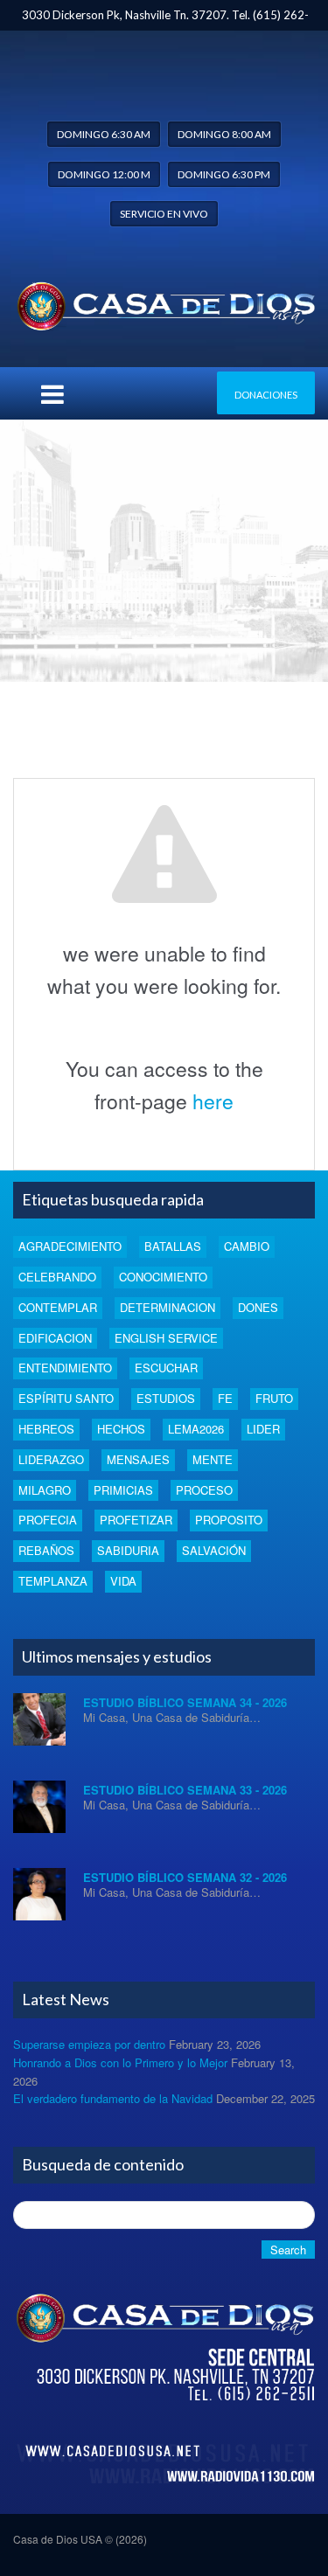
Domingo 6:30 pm (224, 174)
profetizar (136, 1520)
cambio (247, 1246)
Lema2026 (196, 1429)
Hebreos (46, 1429)
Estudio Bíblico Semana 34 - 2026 (185, 1702)
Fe (225, 1398)
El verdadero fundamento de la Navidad (113, 2098)
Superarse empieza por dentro (89, 2044)
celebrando (57, 1277)
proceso (204, 1490)
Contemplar (58, 1307)
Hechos (121, 1429)
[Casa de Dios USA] (164, 302)
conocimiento (163, 1277)
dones (258, 1307)
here (213, 1101)
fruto (274, 1398)
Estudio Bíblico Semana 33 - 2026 (185, 1790)
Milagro (45, 1490)
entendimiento (65, 1368)
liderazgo (51, 1459)
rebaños (46, 1550)
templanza (53, 1581)
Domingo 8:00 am (224, 134)
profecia (48, 1520)
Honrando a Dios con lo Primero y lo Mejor (120, 2062)
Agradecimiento (70, 1246)
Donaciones (266, 395)
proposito (229, 1520)
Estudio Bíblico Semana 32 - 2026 (185, 1877)
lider (263, 1429)
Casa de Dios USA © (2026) (80, 2539)
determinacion (167, 1307)
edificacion (55, 1338)
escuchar (166, 1368)
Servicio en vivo (164, 214)
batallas (173, 1246)
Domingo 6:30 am (104, 134)
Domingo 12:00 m (104, 174)
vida (123, 1581)
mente (213, 1459)
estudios (166, 1398)
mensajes (138, 1459)
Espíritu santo (66, 1398)
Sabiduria (128, 1550)
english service (166, 1338)
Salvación (214, 1550)
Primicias (123, 1490)
